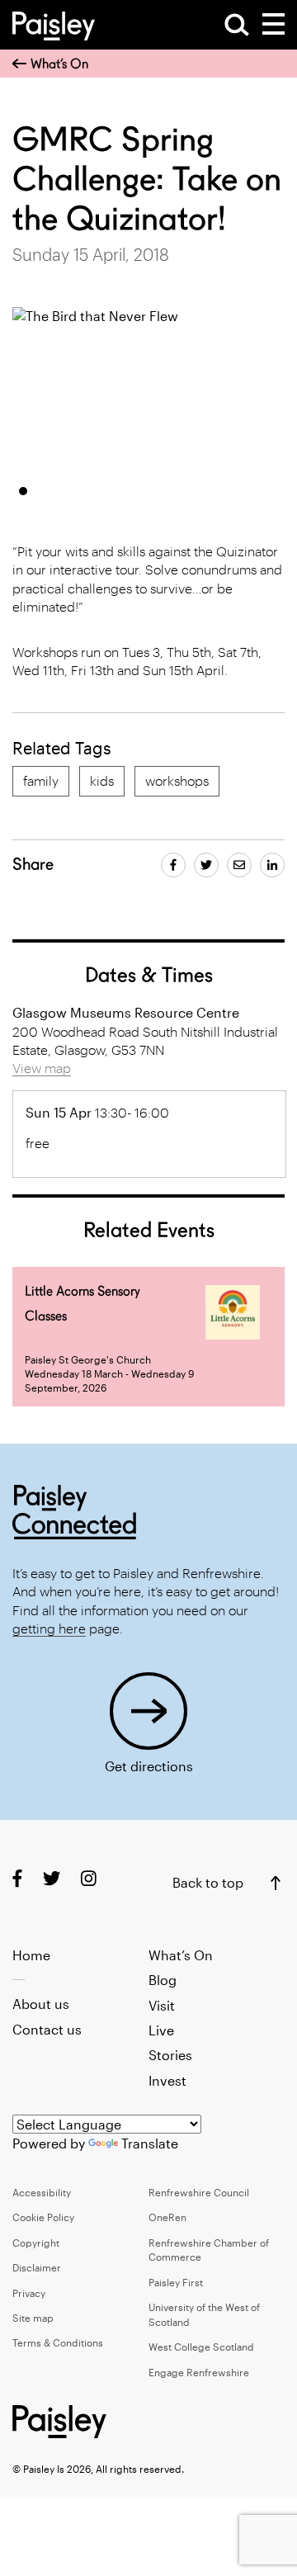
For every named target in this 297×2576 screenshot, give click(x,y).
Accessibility (42, 2192)
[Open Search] (237, 25)
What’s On (59, 64)
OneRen (167, 2217)
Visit (162, 2005)
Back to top (208, 1882)
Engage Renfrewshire (199, 2372)
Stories (170, 2055)
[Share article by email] (239, 865)
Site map (33, 2318)
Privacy (29, 2293)
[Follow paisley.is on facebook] (17, 1878)
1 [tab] (23, 491)
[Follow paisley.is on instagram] (89, 1878)
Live (161, 2030)
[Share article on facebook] (173, 865)
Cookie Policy (43, 2217)
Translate (150, 2143)
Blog (163, 1980)
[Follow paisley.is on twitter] (52, 1878)
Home (31, 1955)
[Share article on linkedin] (272, 865)
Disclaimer (37, 2267)
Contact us (47, 2029)
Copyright (36, 2243)
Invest (167, 2080)
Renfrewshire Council (199, 2192)
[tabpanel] (137, 390)
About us (41, 2004)
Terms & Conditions (58, 2342)
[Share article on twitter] (206, 865)
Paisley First (176, 2282)
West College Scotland (201, 2347)
